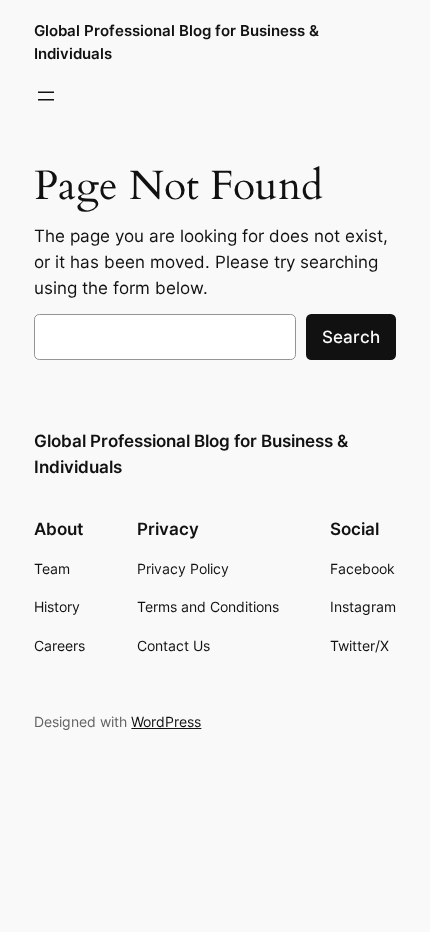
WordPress (166, 721)
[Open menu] (46, 96)
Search (351, 337)
